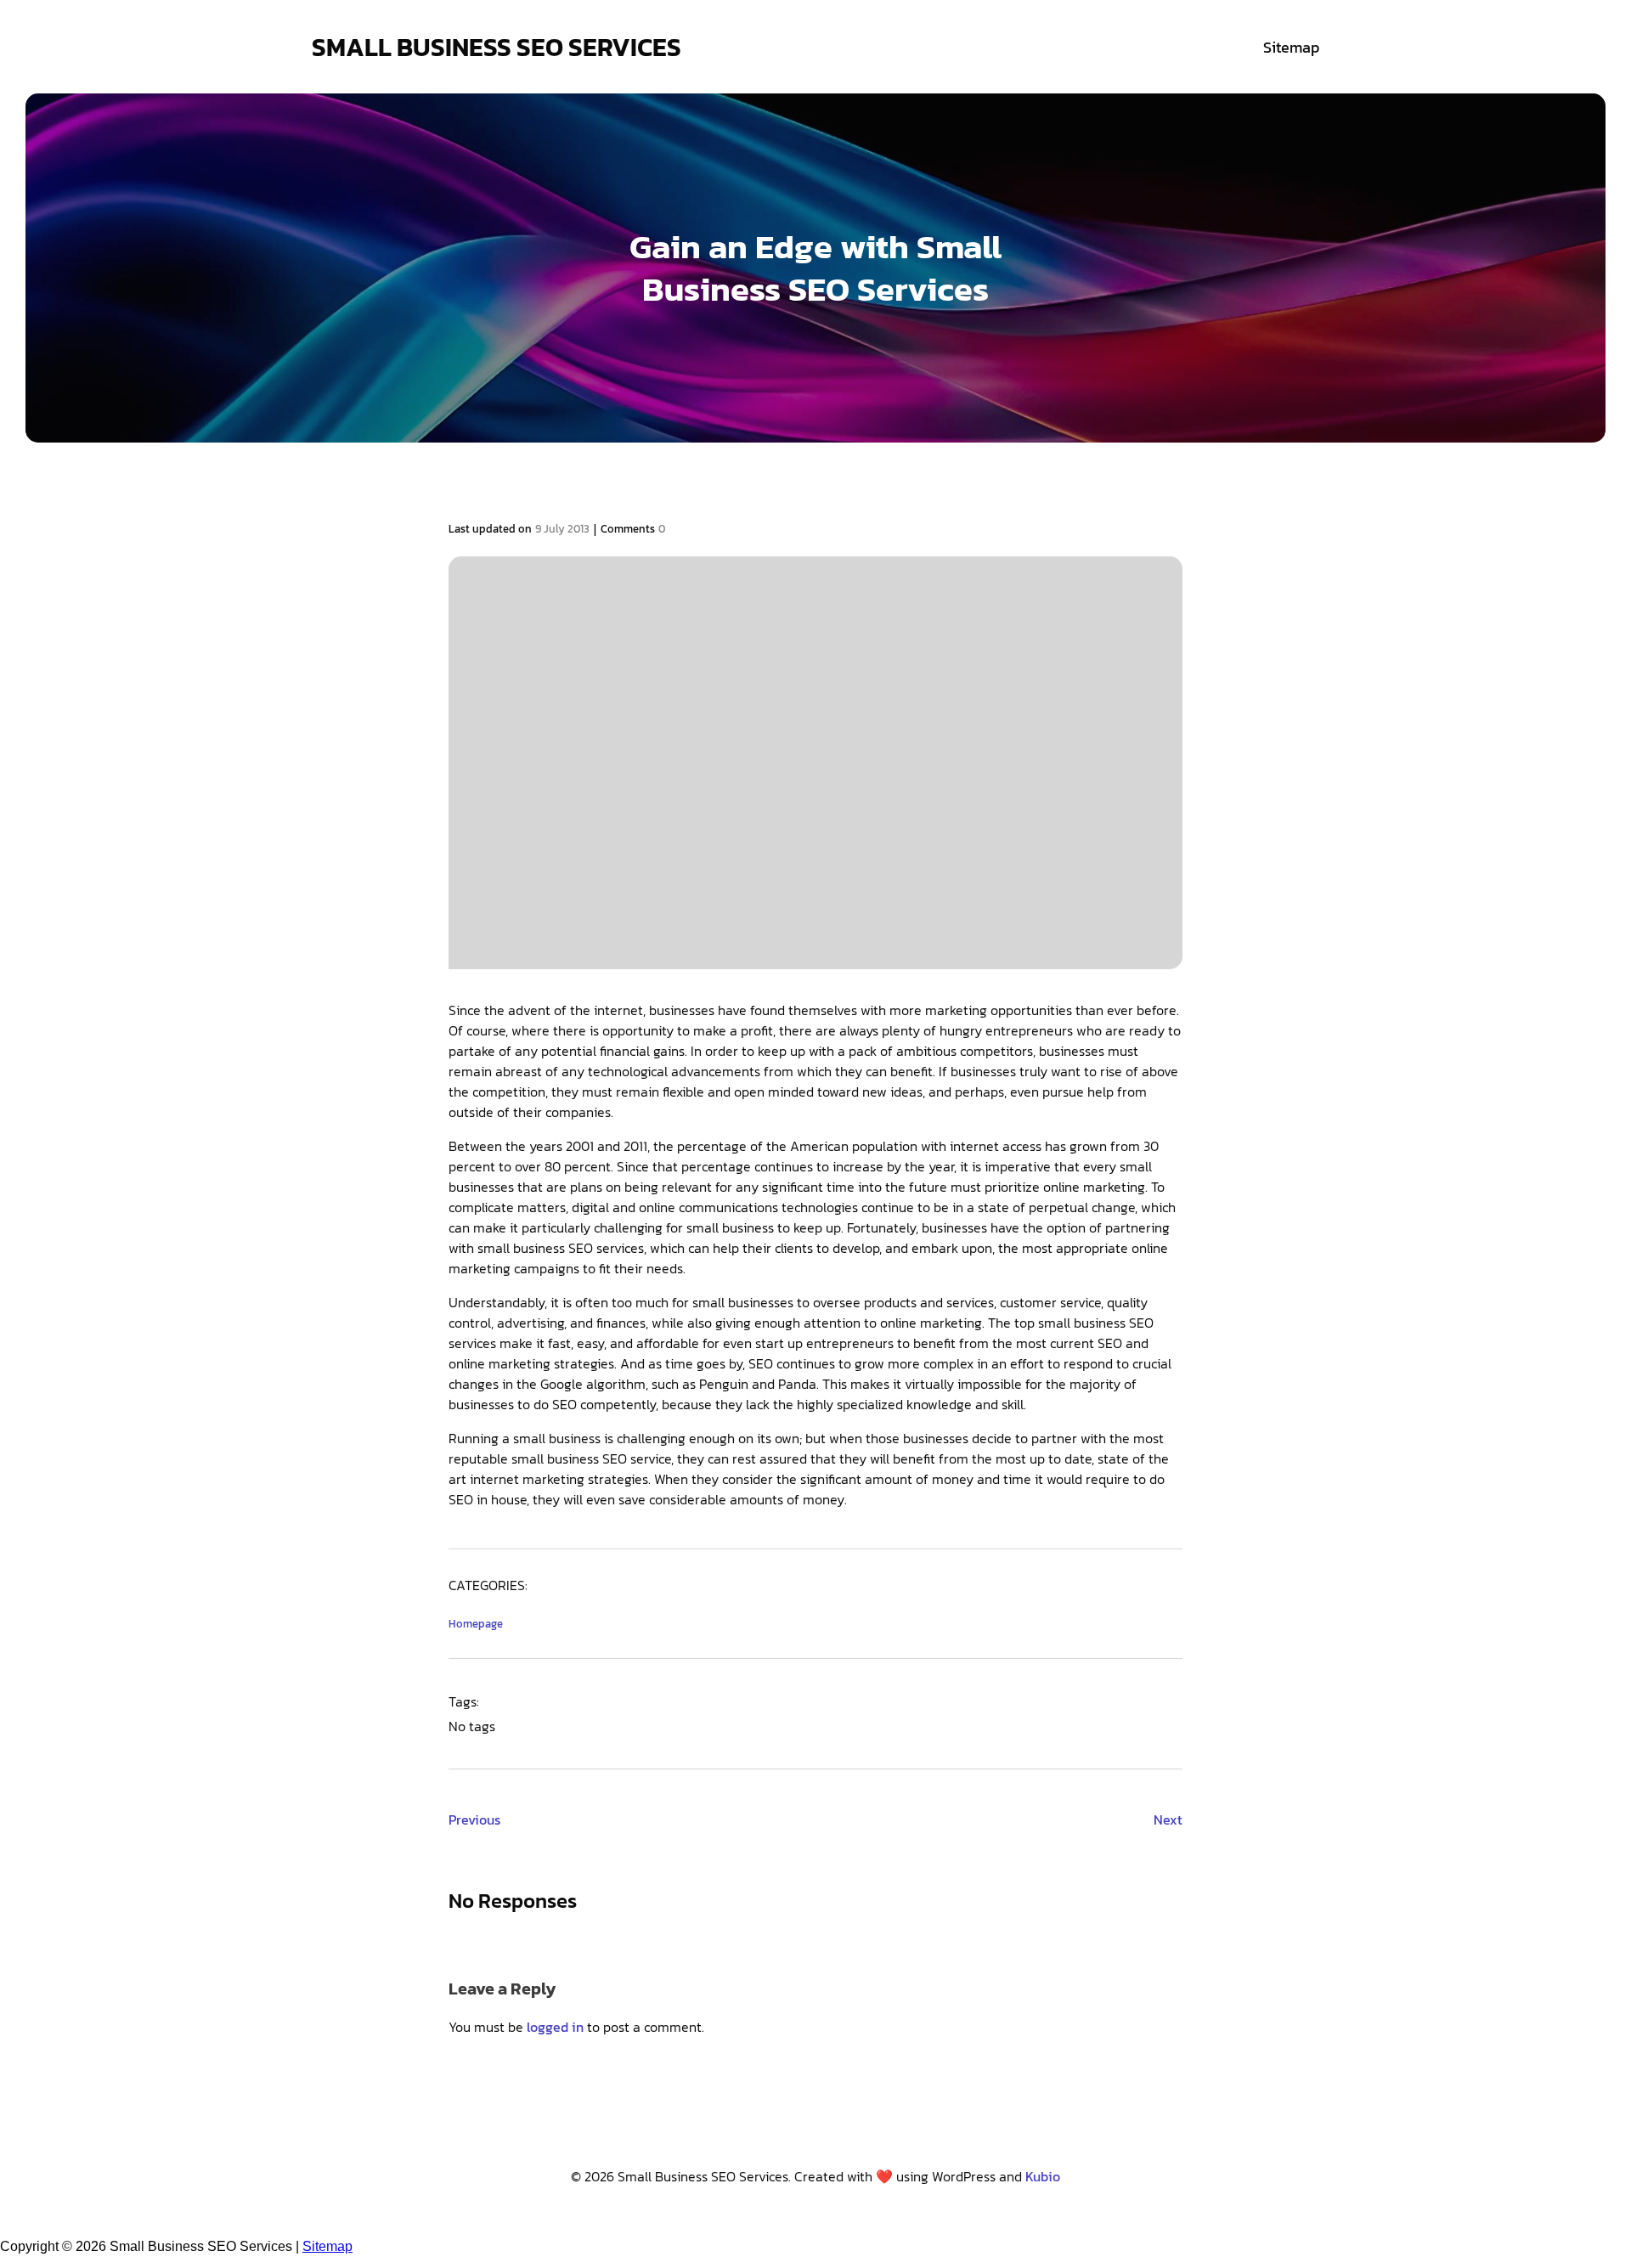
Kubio (1043, 2176)
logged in (555, 2027)
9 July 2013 (562, 529)
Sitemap (1291, 47)
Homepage (476, 1624)
